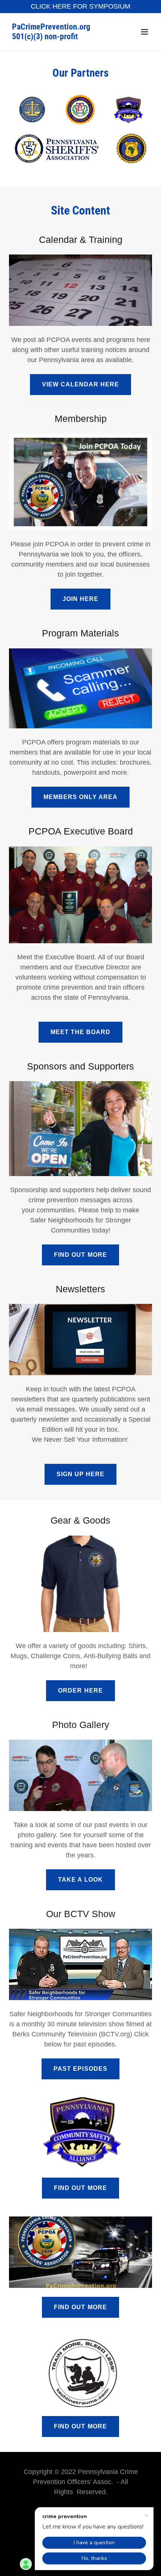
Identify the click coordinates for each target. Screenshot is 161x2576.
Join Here (80, 599)
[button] (145, 32)
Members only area (80, 797)
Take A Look (80, 1880)
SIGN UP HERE (80, 1474)
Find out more (80, 1255)
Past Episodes (80, 2069)
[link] (59, 37)
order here (80, 1690)
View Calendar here (80, 384)
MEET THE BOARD (80, 1032)
